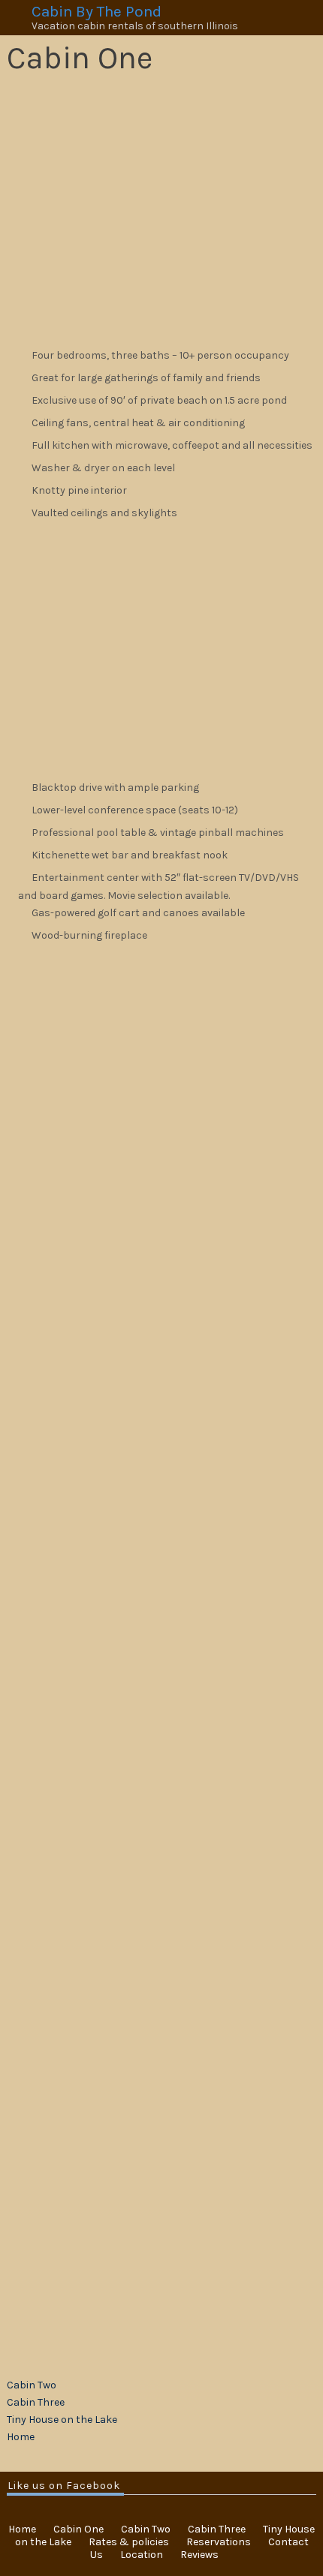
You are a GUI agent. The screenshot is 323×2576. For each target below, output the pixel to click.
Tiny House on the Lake (62, 2420)
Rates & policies (129, 2542)
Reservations (219, 2542)
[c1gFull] (83, 1482)
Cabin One (78, 2529)
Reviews (199, 2555)
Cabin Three (36, 2402)
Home (21, 2437)
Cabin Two (32, 2385)
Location (142, 2555)
